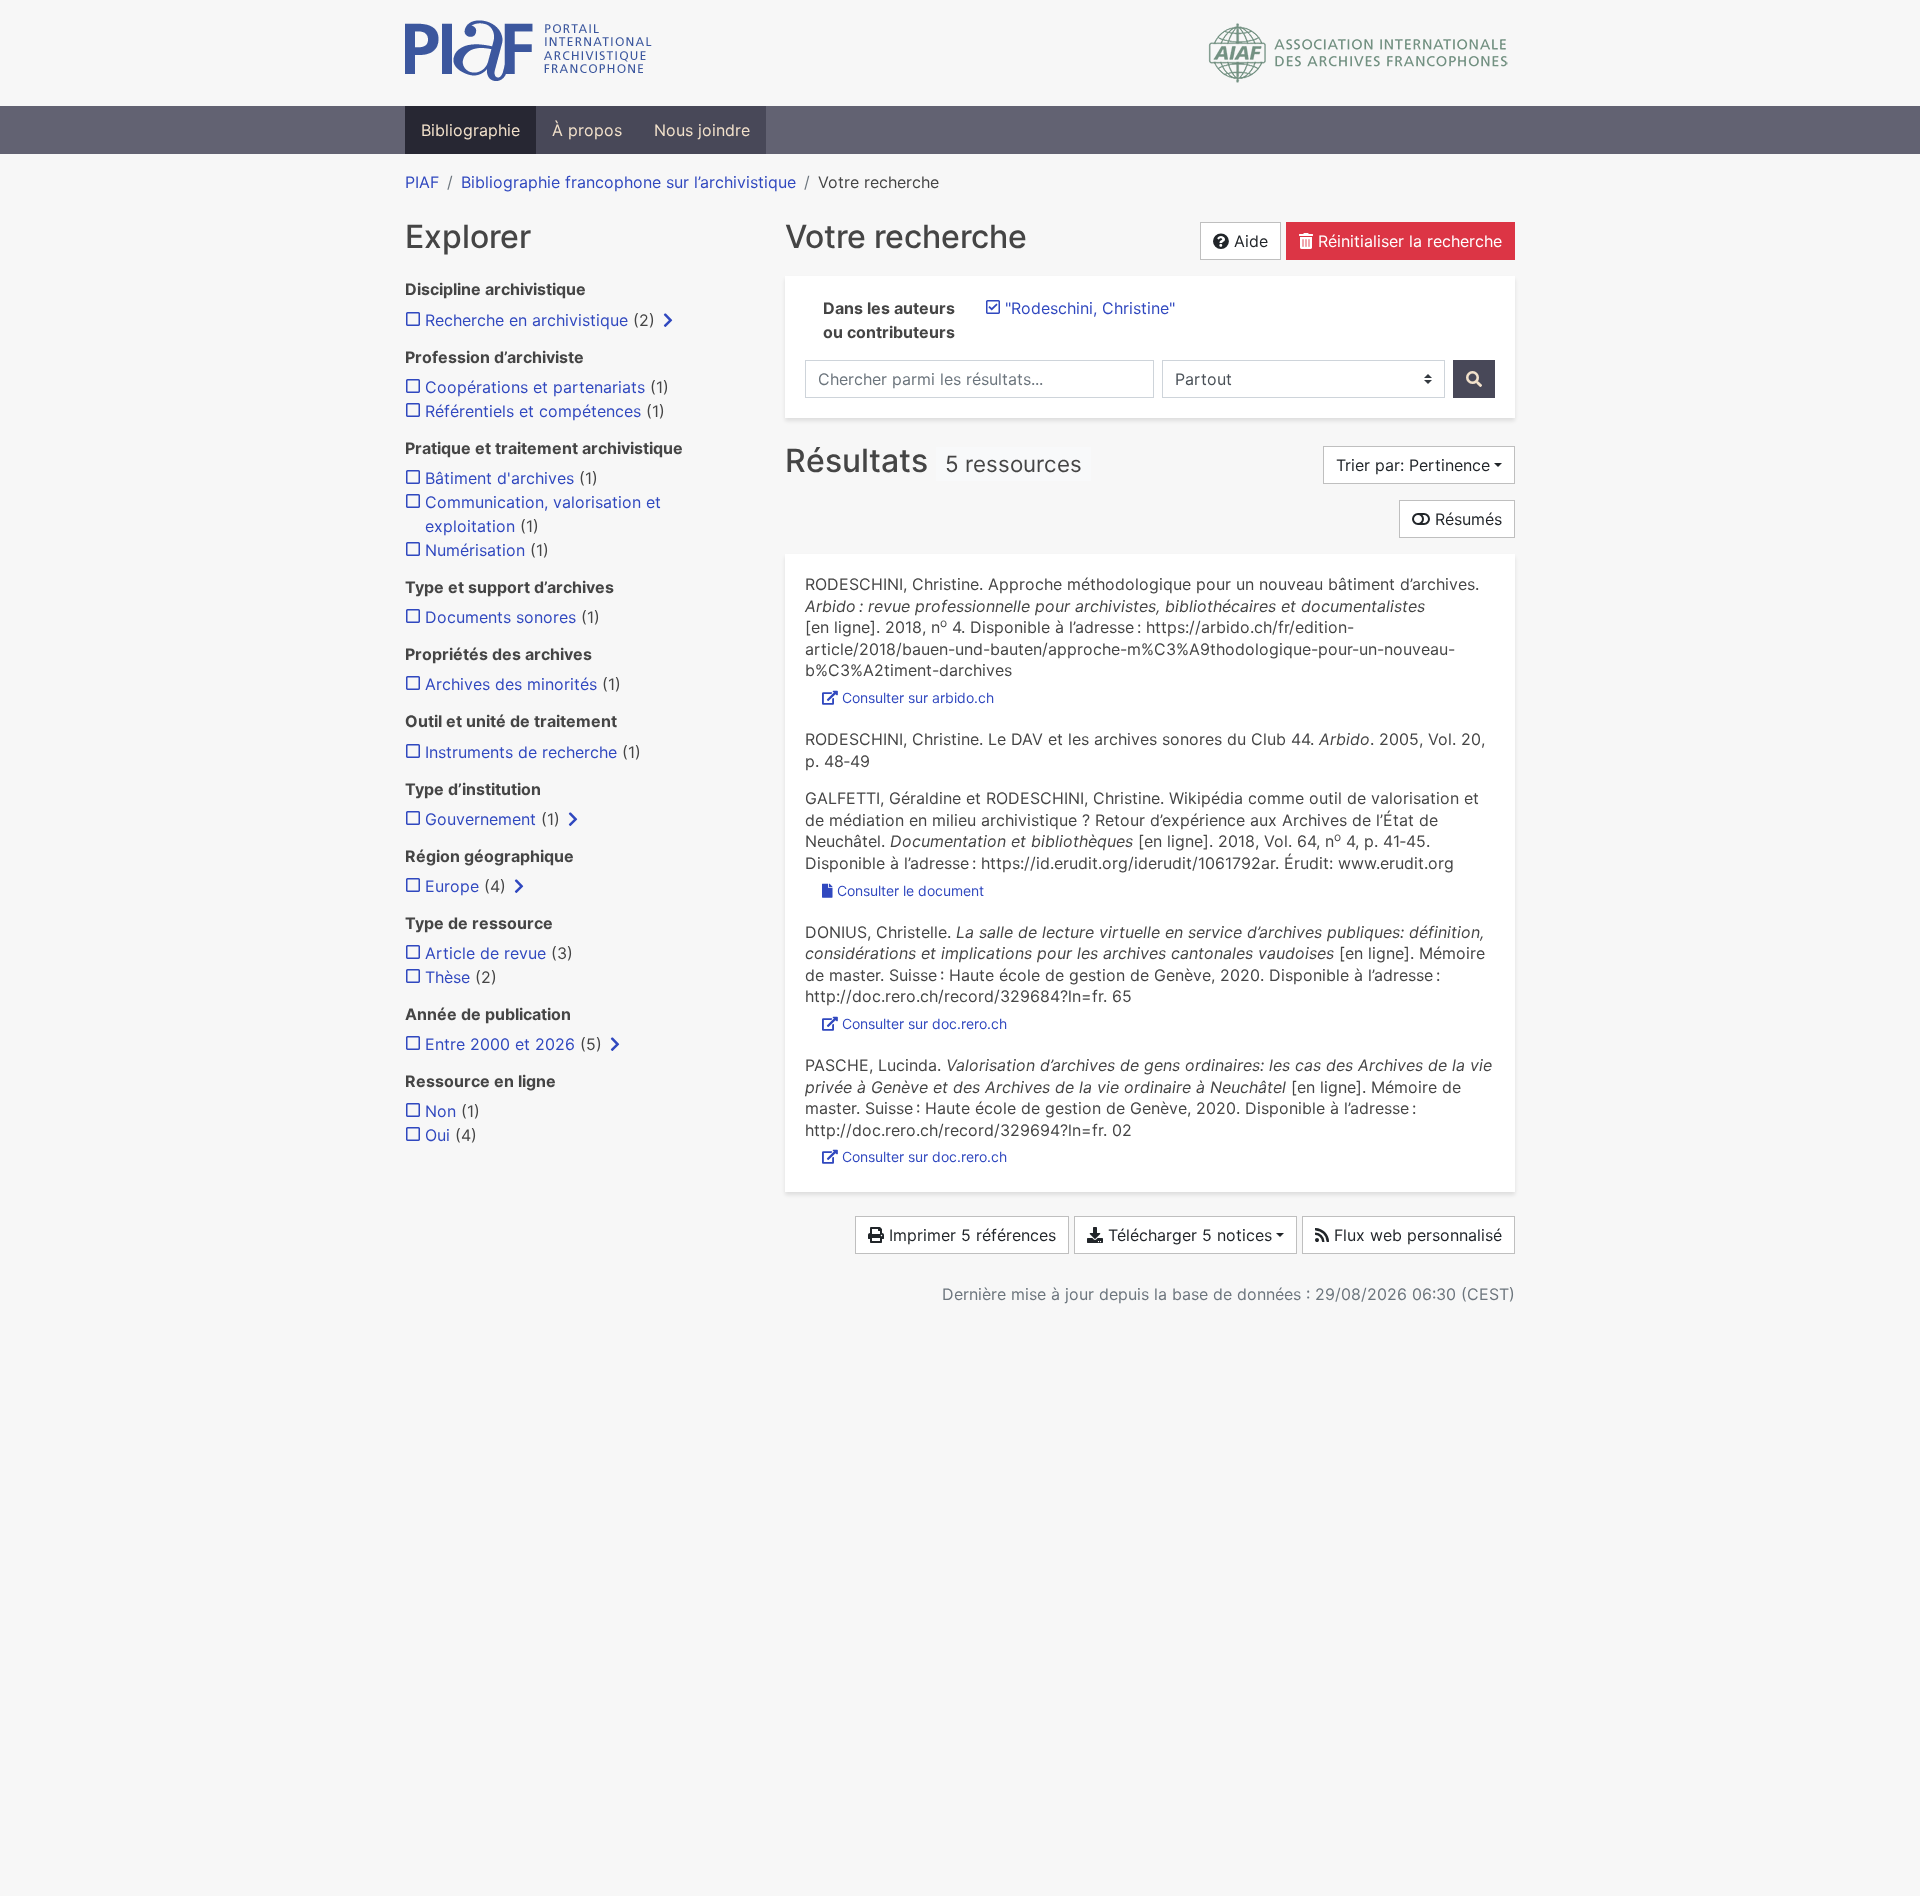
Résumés (1466, 519)
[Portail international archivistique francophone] (528, 53)
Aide (1248, 241)
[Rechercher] (1474, 379)
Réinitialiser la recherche (1407, 241)
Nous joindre (702, 130)
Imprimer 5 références (970, 1235)
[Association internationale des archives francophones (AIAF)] (1358, 53)
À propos (587, 130)
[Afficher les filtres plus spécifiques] (668, 320)
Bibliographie (470, 130)
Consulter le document (910, 890)
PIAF (422, 182)
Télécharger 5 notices (1187, 1235)
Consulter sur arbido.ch (918, 697)
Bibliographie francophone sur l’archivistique (628, 182)
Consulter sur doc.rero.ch (924, 1023)
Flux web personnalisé (1415, 1235)
